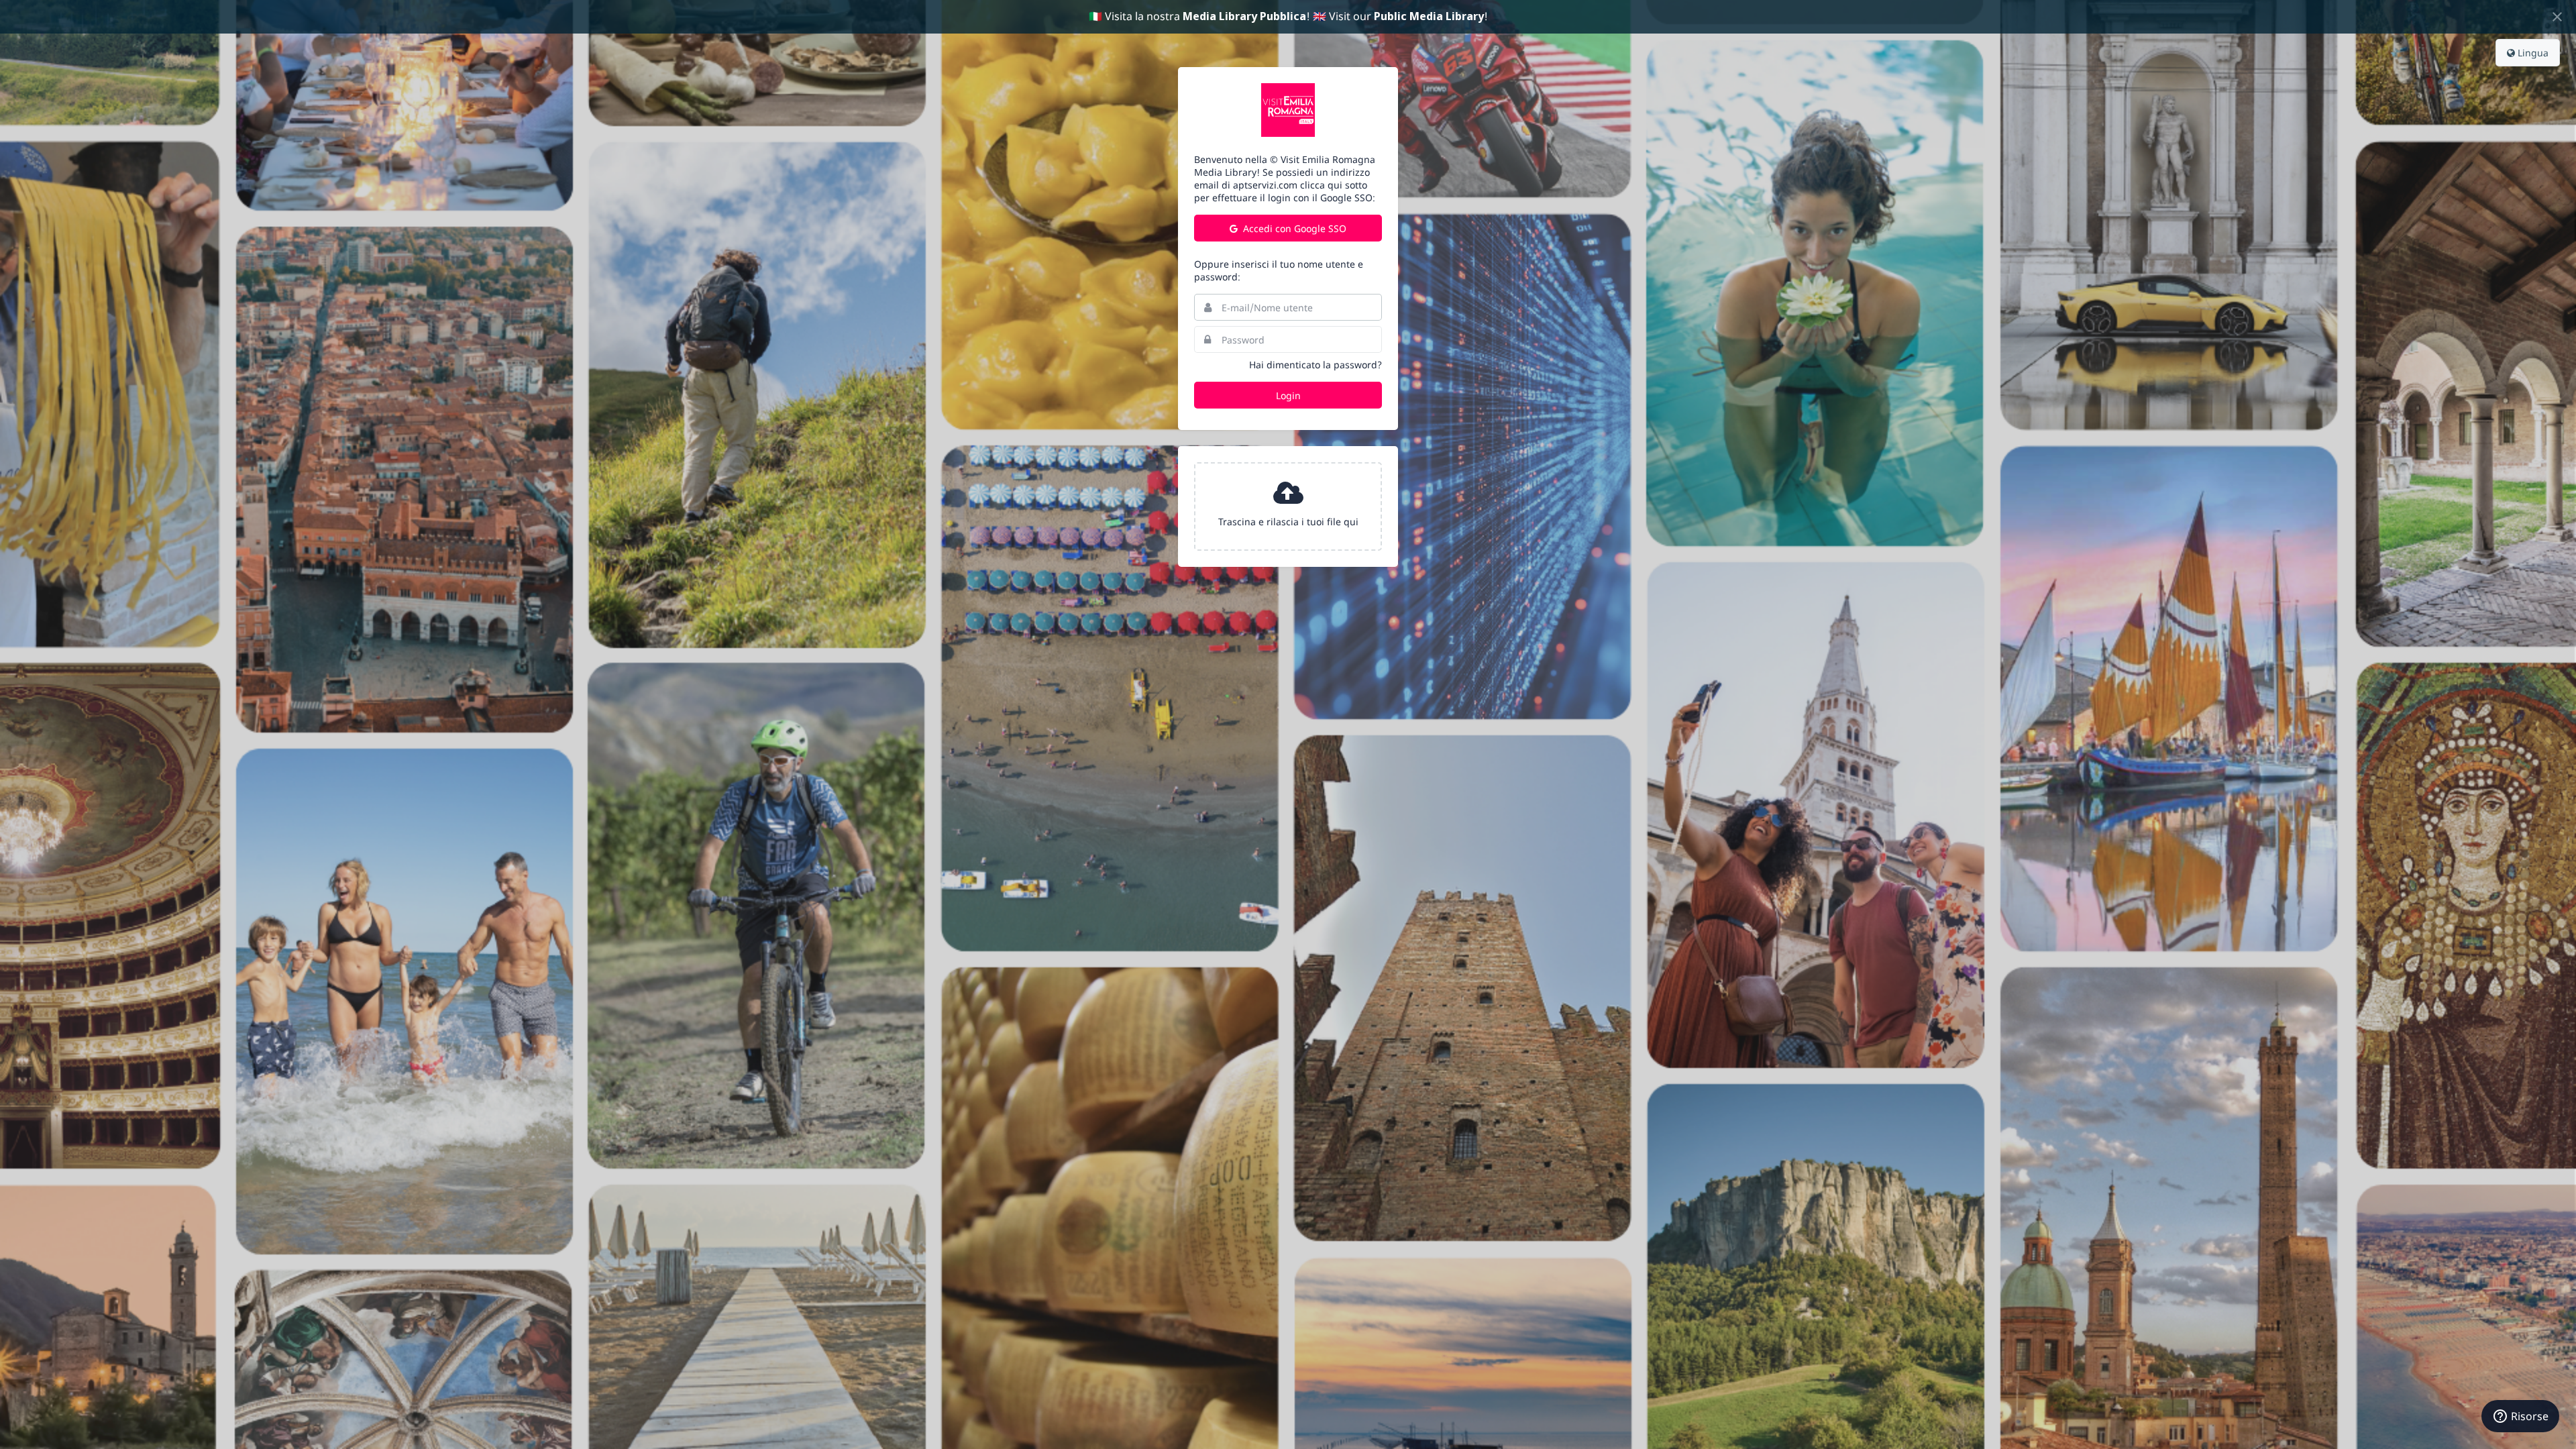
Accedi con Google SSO (1293, 228)
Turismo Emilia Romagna (1288, 110)
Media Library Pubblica (1244, 16)
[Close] (2557, 17)
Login (1288, 395)
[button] (1288, 506)
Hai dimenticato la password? (1316, 365)
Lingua (2532, 53)
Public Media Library (1429, 16)
